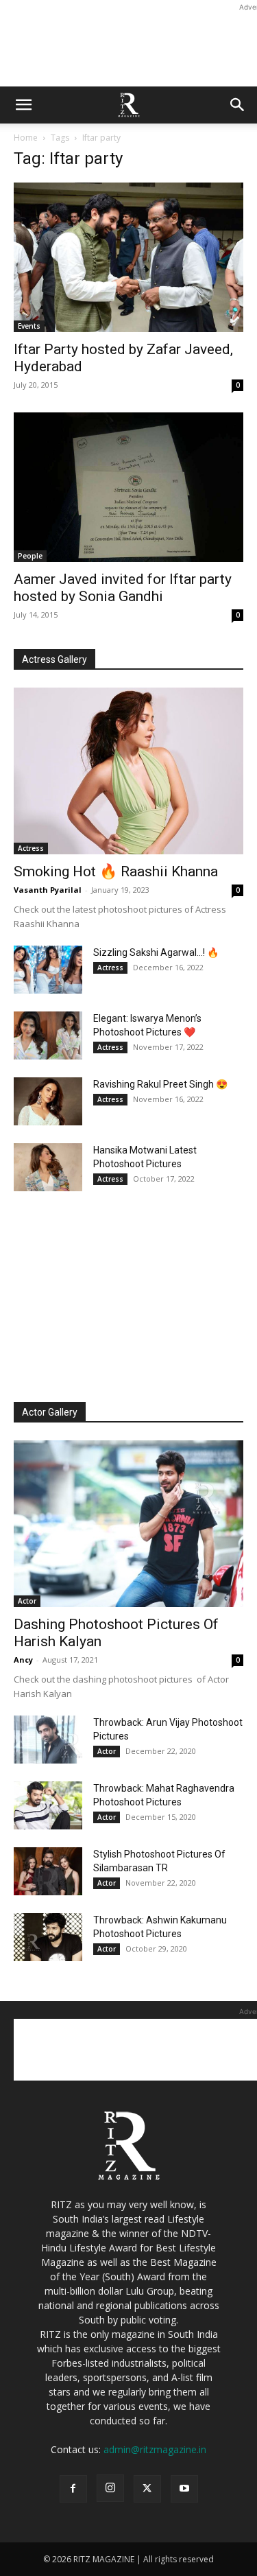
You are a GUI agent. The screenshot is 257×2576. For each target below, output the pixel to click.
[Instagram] (110, 2488)
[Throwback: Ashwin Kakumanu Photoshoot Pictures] (48, 1937)
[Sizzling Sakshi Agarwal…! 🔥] (48, 970)
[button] (23, 105)
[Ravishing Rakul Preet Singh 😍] (48, 1101)
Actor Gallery (50, 1412)
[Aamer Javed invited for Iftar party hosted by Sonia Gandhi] (128, 487)
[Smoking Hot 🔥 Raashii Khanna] (128, 771)
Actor (27, 1601)
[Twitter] (147, 2489)
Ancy (23, 1660)
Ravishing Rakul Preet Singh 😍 (160, 1084)
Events (29, 326)
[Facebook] (73, 2489)
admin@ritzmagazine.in (155, 2449)
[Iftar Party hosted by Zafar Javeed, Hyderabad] (128, 257)
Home (26, 138)
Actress (31, 848)
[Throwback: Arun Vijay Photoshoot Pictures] (48, 1740)
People (30, 556)
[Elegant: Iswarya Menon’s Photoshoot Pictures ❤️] (48, 1035)
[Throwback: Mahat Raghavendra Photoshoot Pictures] (48, 1805)
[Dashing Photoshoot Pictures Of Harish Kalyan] (128, 1524)
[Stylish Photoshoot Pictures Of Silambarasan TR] (48, 1871)
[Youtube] (184, 2489)
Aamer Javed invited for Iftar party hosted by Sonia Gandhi (123, 588)
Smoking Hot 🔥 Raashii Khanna (116, 871)
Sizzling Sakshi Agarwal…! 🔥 (156, 952)
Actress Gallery (54, 659)
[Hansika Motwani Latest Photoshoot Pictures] (48, 1167)
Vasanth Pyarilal (48, 890)
